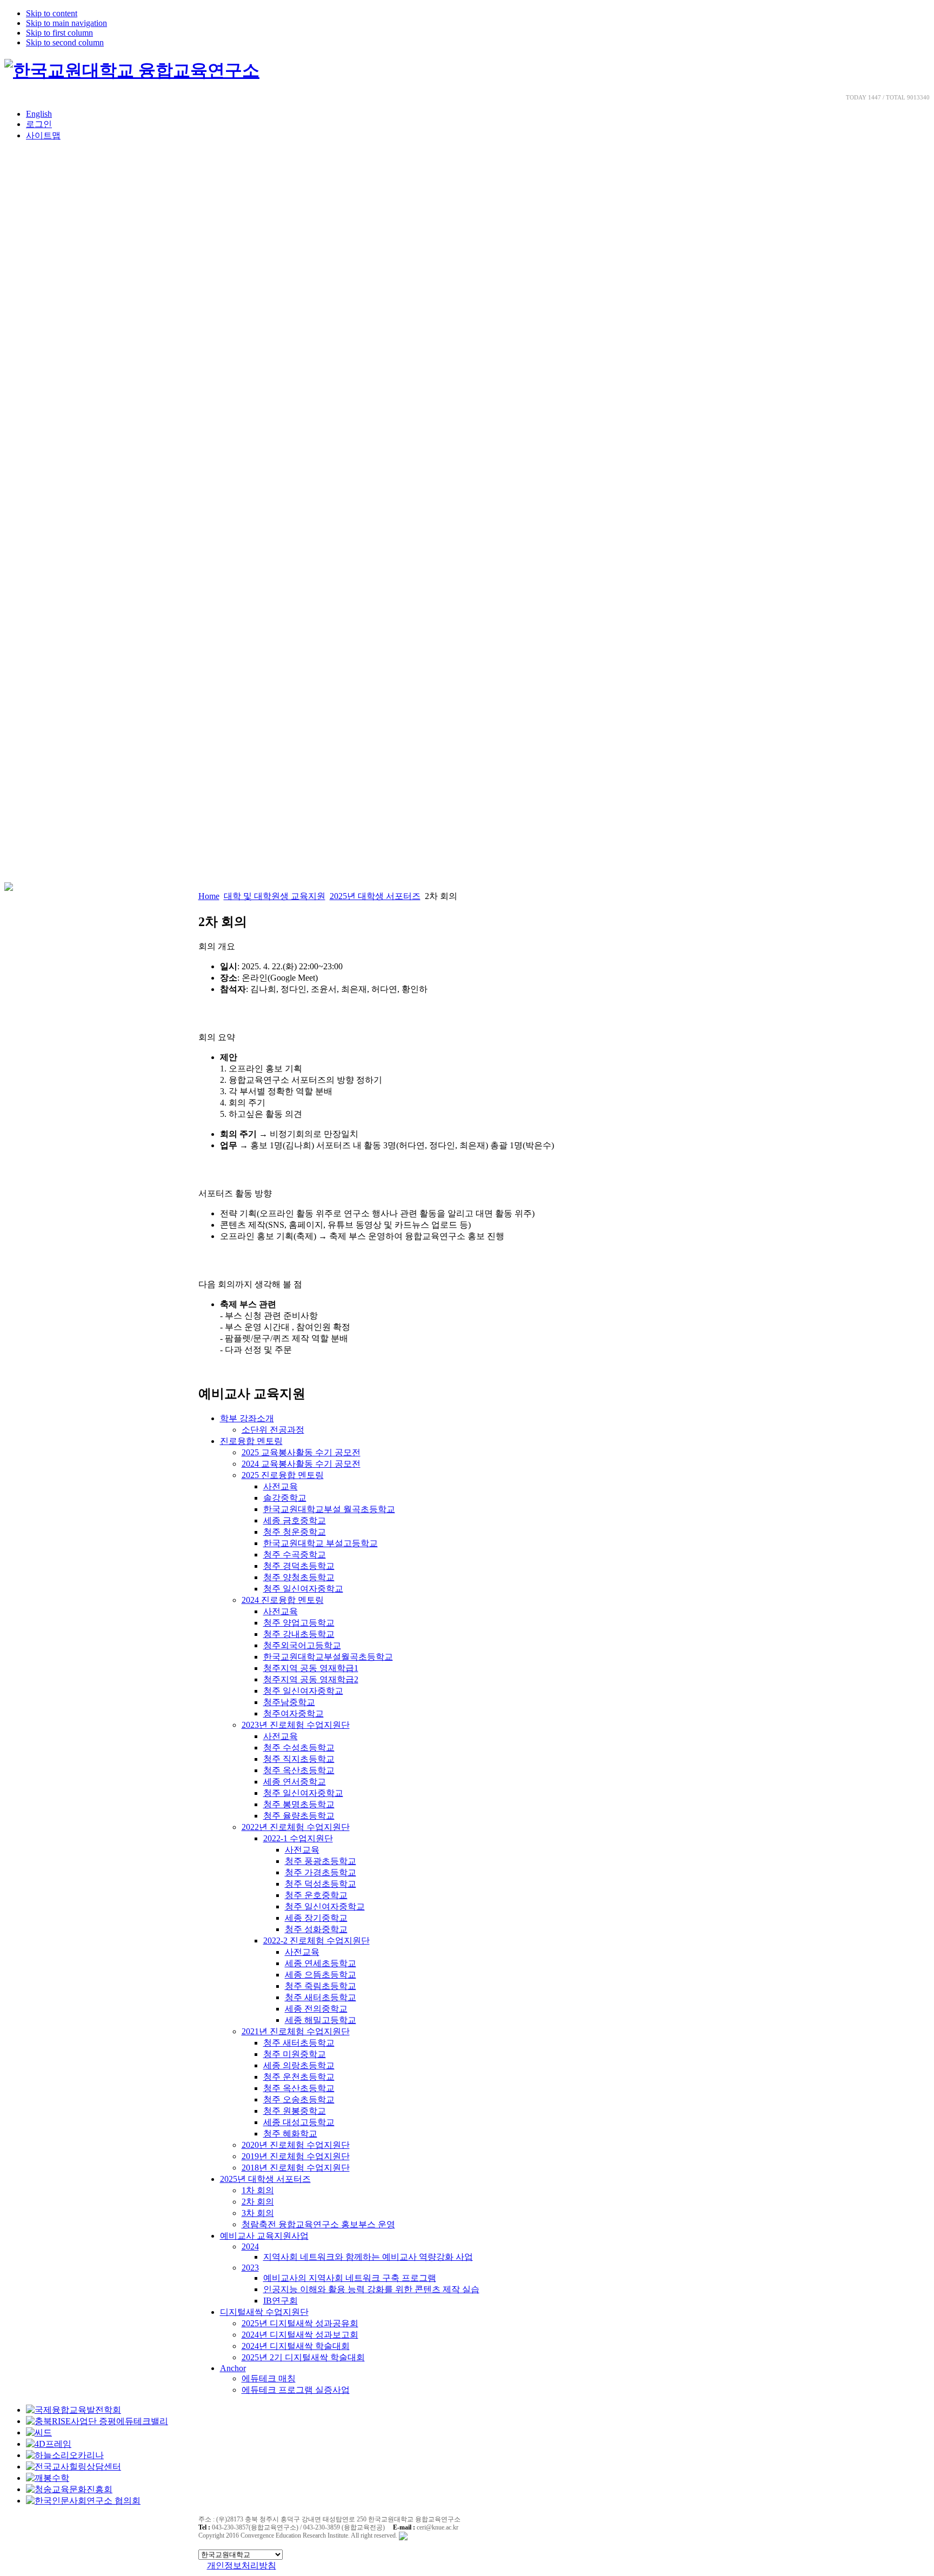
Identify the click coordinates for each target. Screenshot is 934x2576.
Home (209, 896)
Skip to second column (65, 42)
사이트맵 (43, 135)
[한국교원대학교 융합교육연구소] (132, 70)
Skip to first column (59, 33)
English (39, 114)
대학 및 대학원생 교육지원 (275, 896)
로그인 (39, 124)
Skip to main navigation (66, 23)
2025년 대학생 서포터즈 (375, 896)
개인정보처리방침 (242, 2565)
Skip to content (52, 13)
